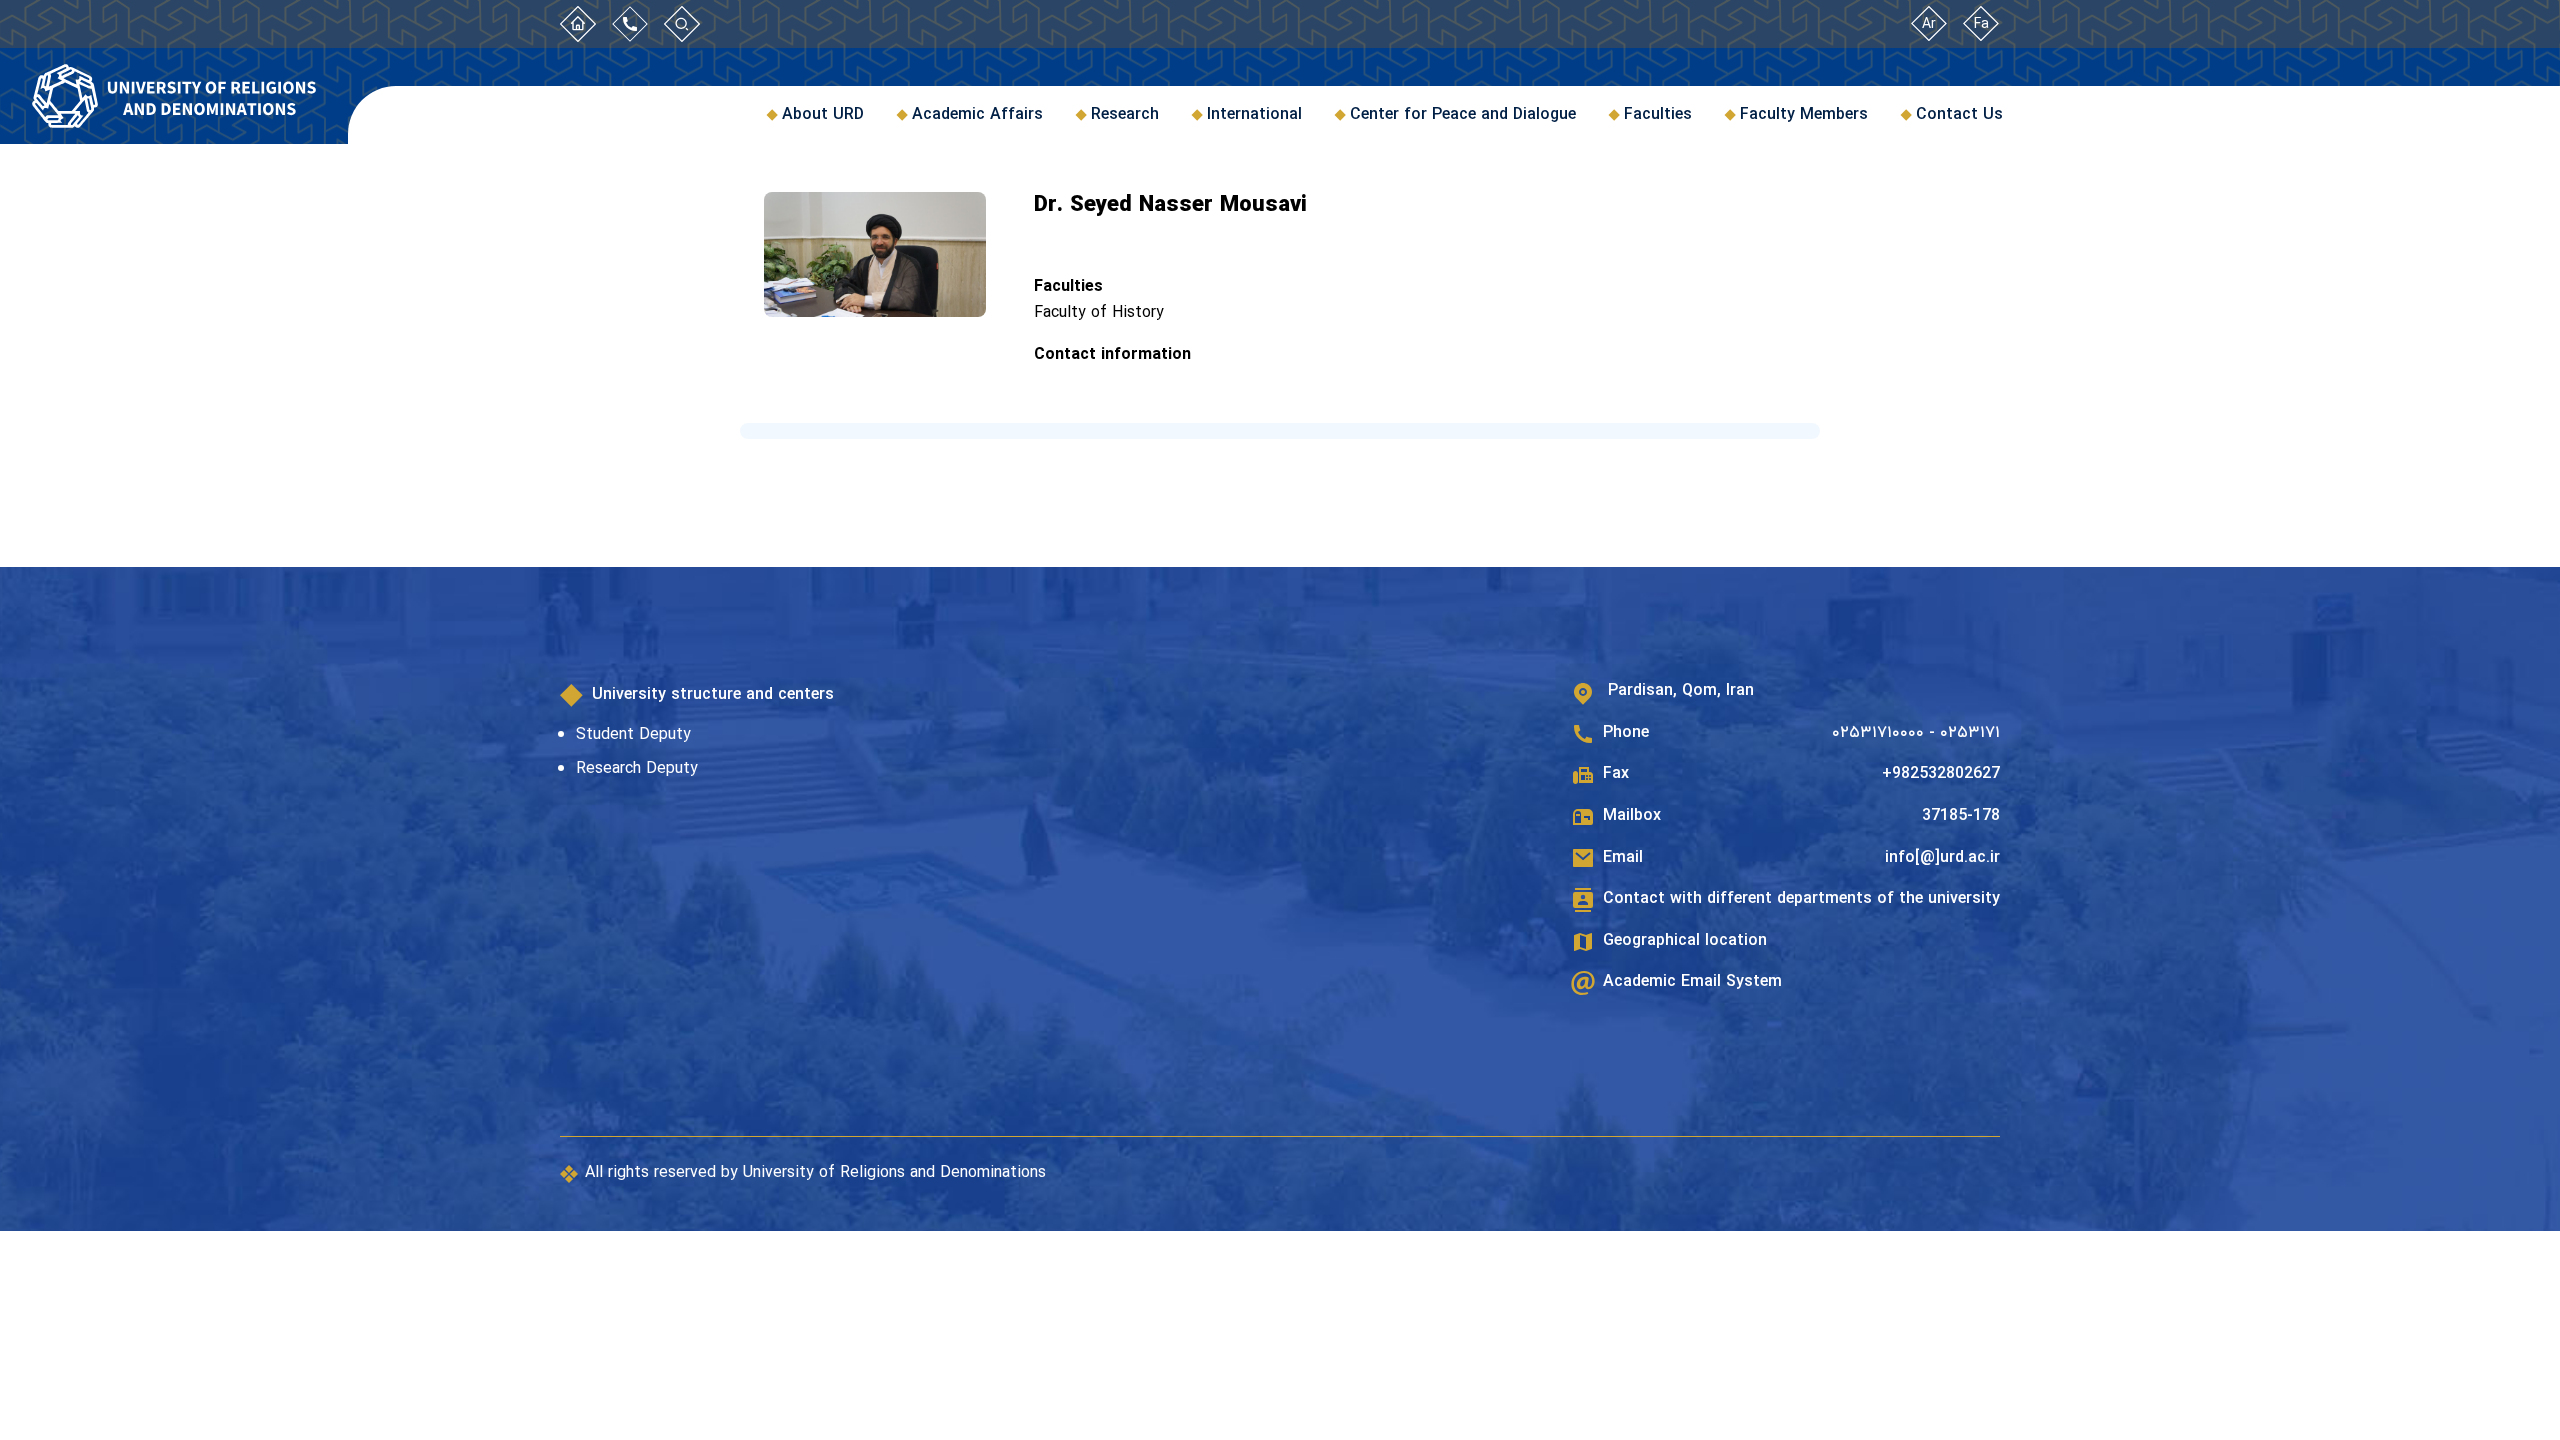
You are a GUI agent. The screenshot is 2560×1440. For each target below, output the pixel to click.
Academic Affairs (977, 114)
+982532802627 (1941, 774)
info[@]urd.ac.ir (1942, 858)
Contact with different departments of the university (1801, 899)
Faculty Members (1804, 114)
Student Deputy (633, 734)
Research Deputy (637, 768)
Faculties (1658, 114)
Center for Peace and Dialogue (1463, 114)
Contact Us (1959, 114)
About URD (823, 114)
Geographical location (1685, 941)
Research (1125, 114)
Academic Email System (1692, 982)
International (1254, 114)
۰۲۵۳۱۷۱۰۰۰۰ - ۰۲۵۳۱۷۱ (1916, 733)
